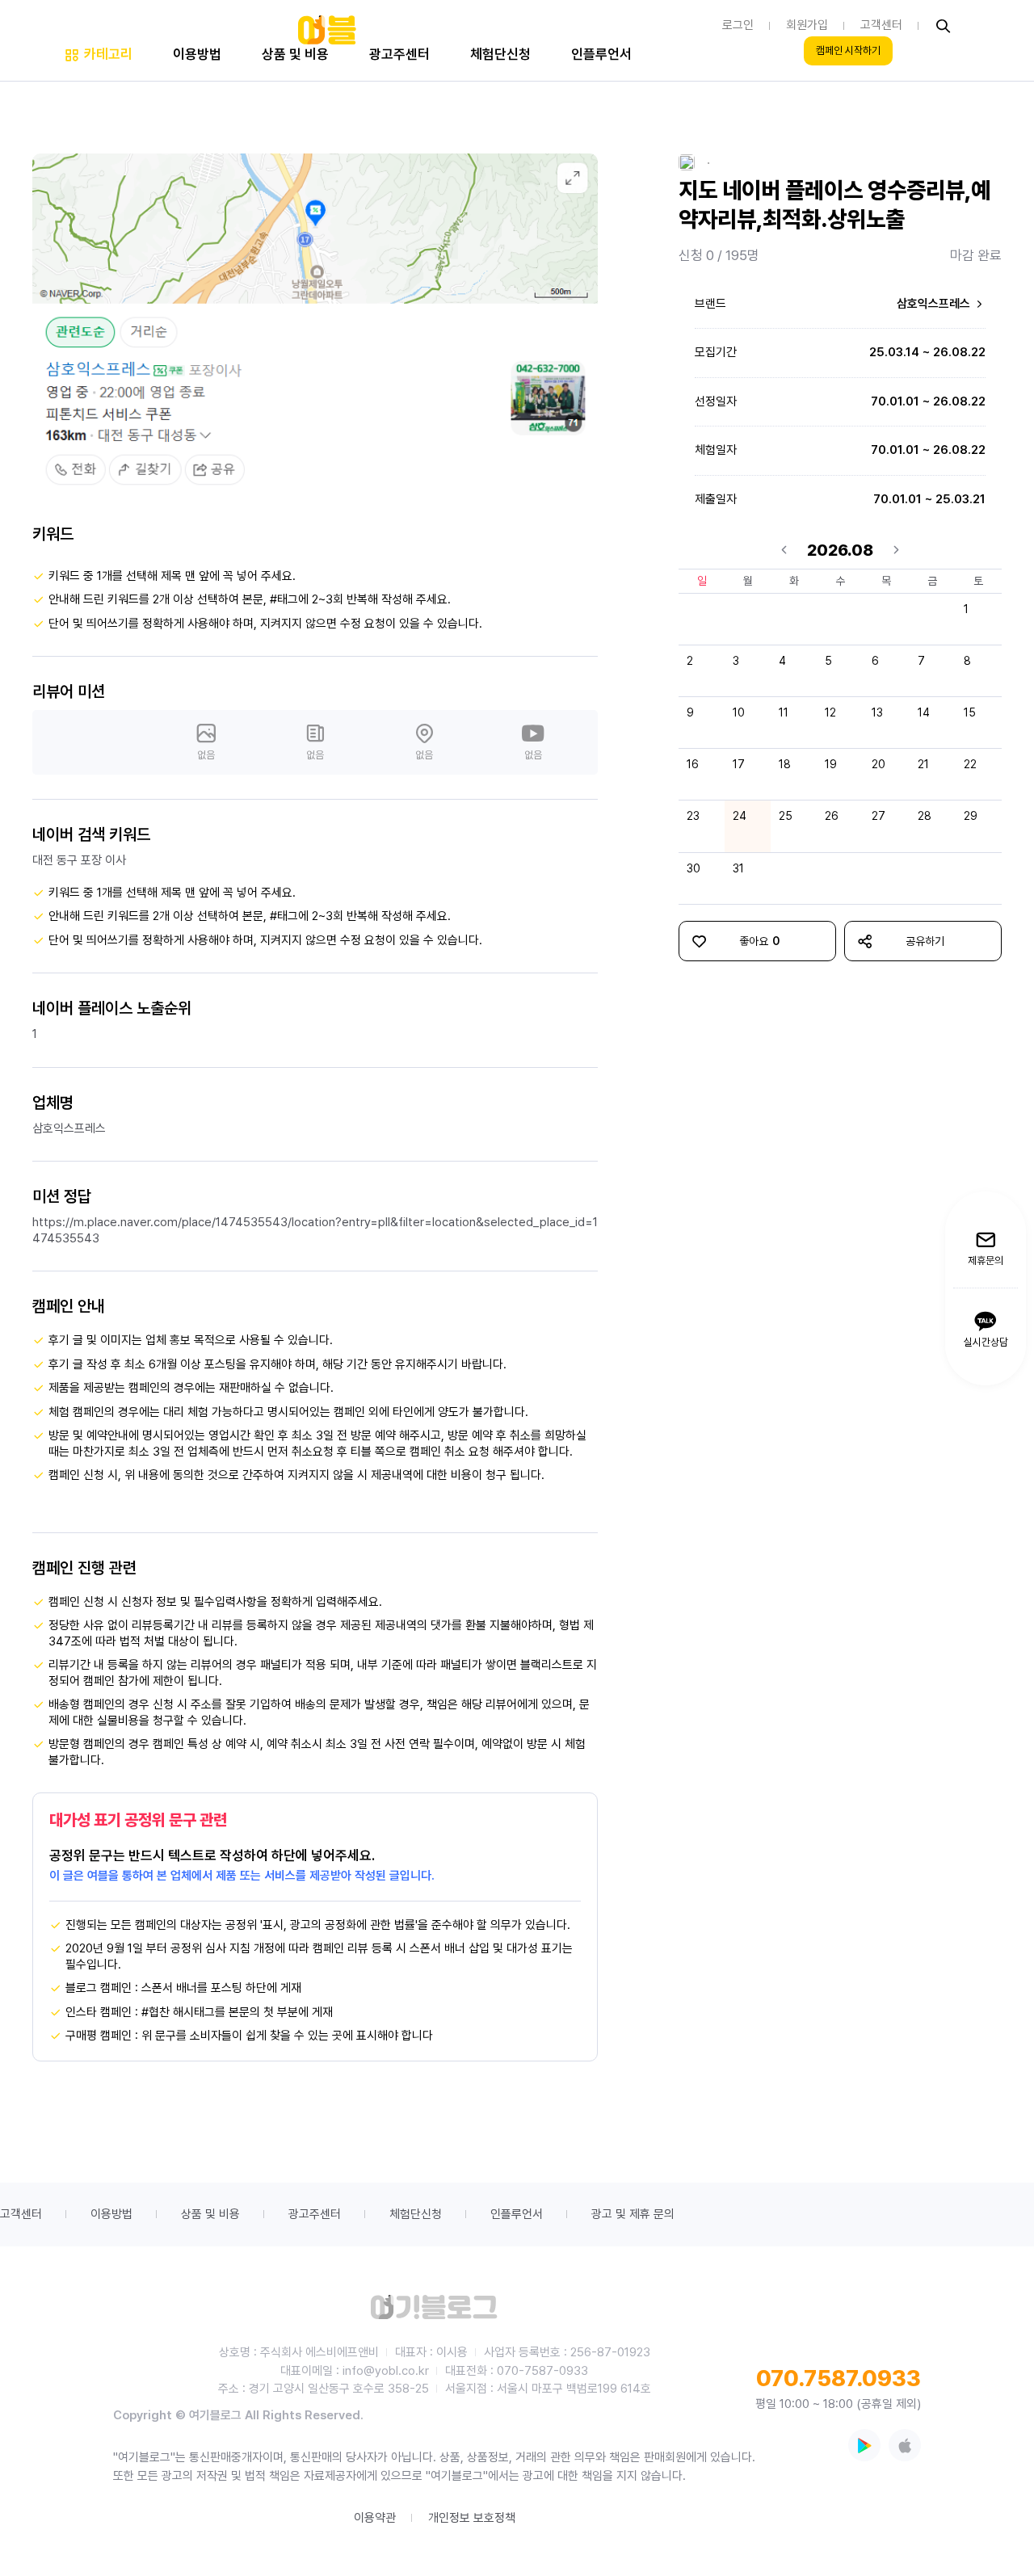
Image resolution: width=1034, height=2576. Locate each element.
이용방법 (111, 2214)
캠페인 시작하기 (848, 51)
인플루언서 (517, 2214)
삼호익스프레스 (935, 304)
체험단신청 (416, 2214)
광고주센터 (315, 2214)
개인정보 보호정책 (472, 2518)
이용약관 (375, 2518)
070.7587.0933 (839, 2378)
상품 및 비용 (210, 2214)
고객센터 (21, 2214)
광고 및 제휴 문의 (633, 2214)
